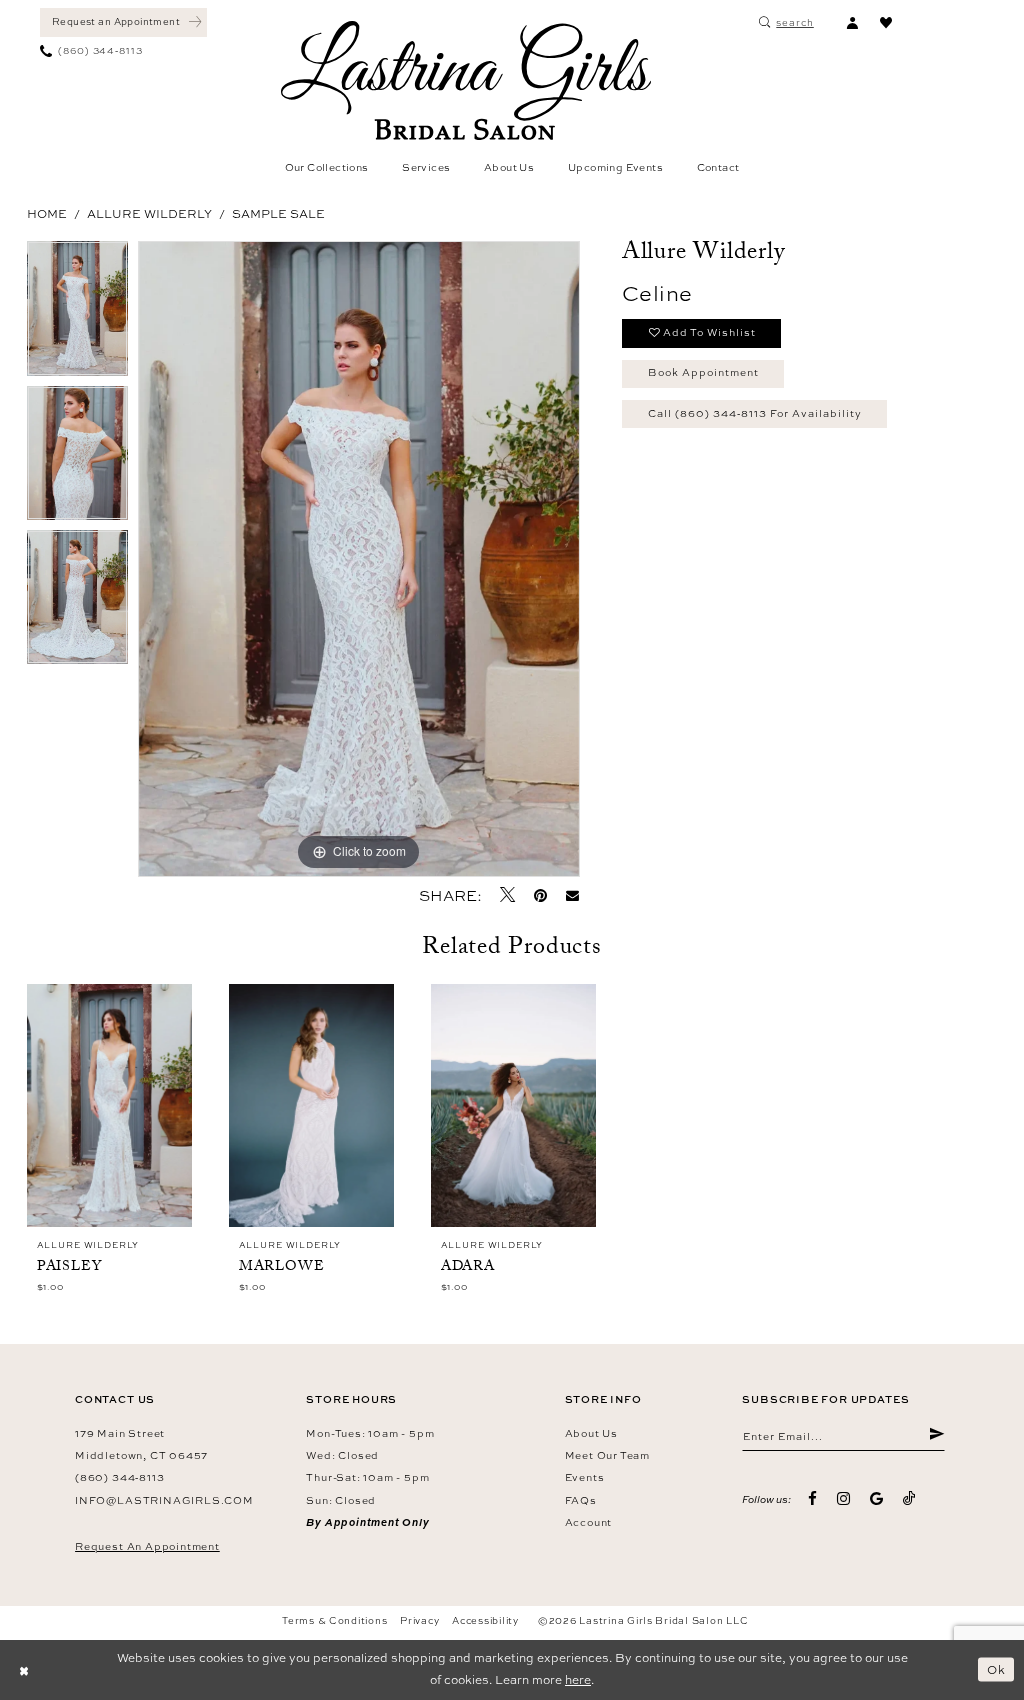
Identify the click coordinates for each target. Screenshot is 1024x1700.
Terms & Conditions (334, 1620)
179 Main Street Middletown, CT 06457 (141, 1444)
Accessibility (485, 1620)
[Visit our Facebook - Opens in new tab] (813, 1499)
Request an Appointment (147, 1546)
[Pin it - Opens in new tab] (540, 895)
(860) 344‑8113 (119, 1477)
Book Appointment (703, 372)
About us (591, 1433)
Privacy (419, 1620)
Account (589, 1522)
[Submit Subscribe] (936, 1436)
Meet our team (607, 1455)
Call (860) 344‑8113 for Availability (755, 413)
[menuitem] (124, 22)
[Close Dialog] (24, 1670)
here (578, 1680)
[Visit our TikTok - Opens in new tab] (909, 1499)
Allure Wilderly (149, 214)
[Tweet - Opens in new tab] (507, 895)
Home (47, 214)
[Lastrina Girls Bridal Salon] (466, 80)
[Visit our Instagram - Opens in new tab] (843, 1499)
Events (585, 1477)
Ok (996, 1669)
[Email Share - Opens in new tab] (573, 895)
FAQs (581, 1500)
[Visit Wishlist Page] (886, 22)
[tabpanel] (77, 313)
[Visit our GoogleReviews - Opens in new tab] (876, 1499)
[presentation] (109, 1105)
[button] (852, 22)
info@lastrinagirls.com (164, 1500)
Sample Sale (278, 214)
